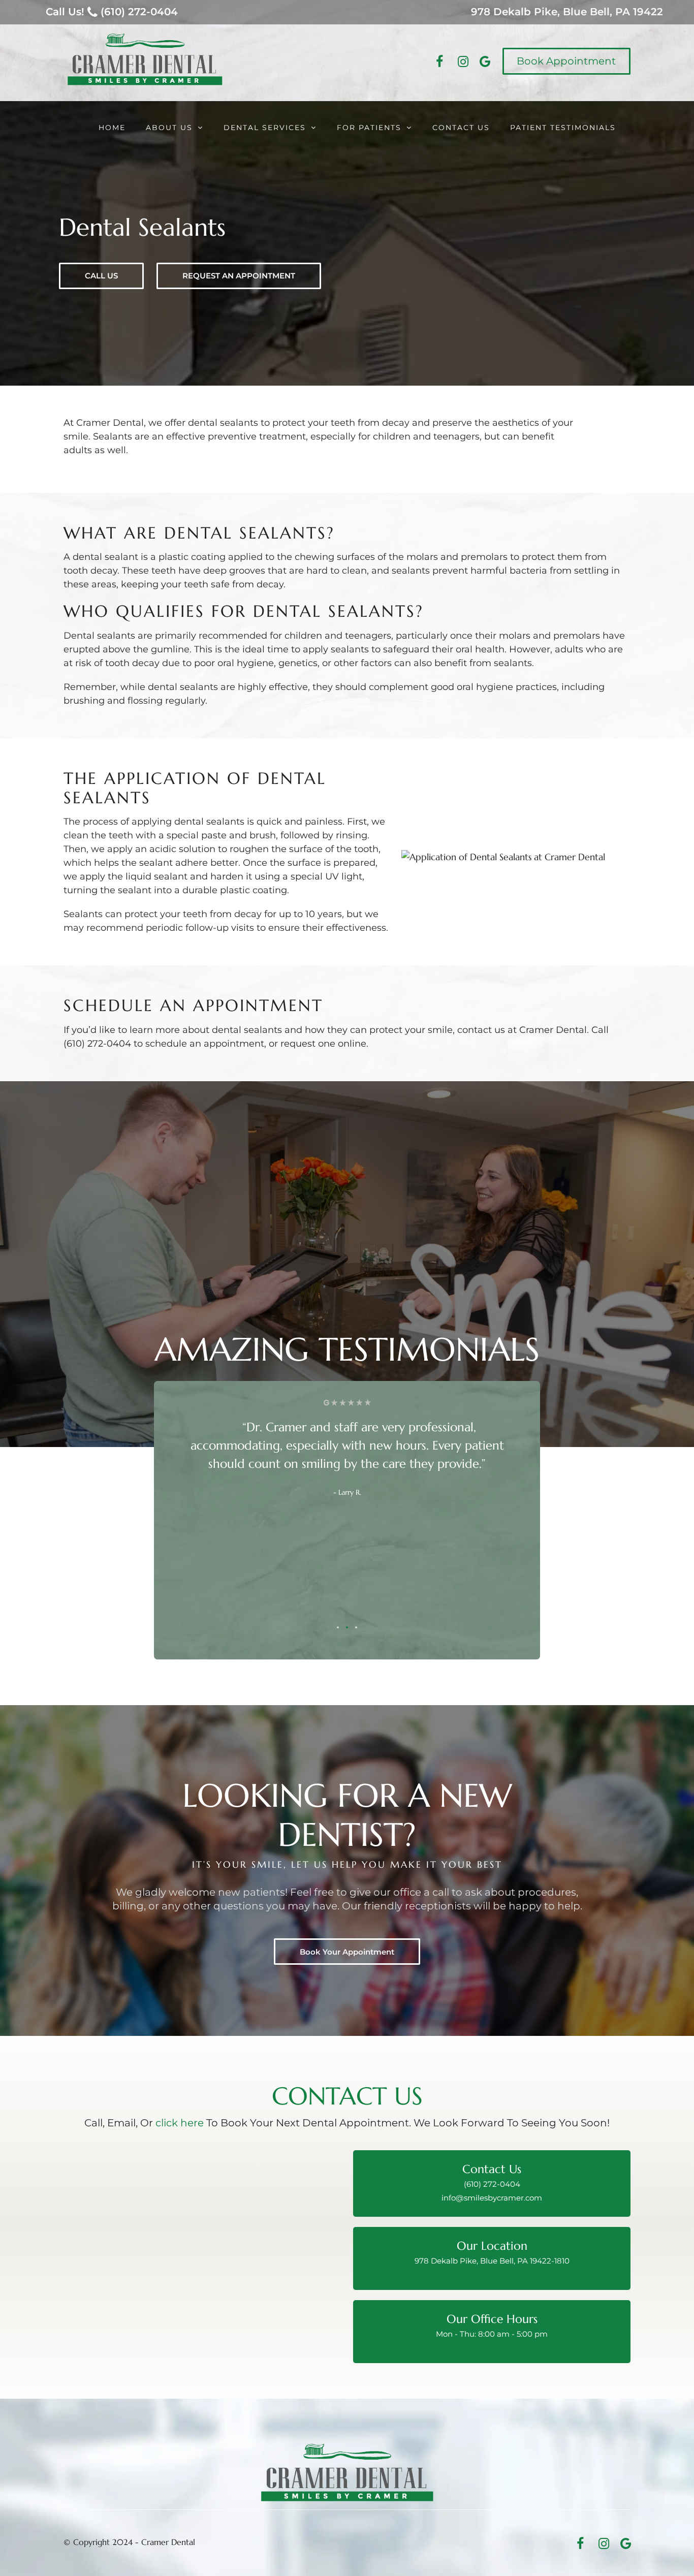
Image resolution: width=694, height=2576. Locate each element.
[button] (338, 1627)
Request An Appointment (239, 276)
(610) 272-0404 (492, 2184)
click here (180, 2123)
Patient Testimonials (563, 128)
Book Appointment (566, 61)
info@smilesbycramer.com (492, 2198)
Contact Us (461, 128)
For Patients (369, 128)
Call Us (101, 276)
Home (112, 128)
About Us (169, 128)
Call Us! (112, 12)
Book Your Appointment (347, 1952)
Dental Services (265, 128)
